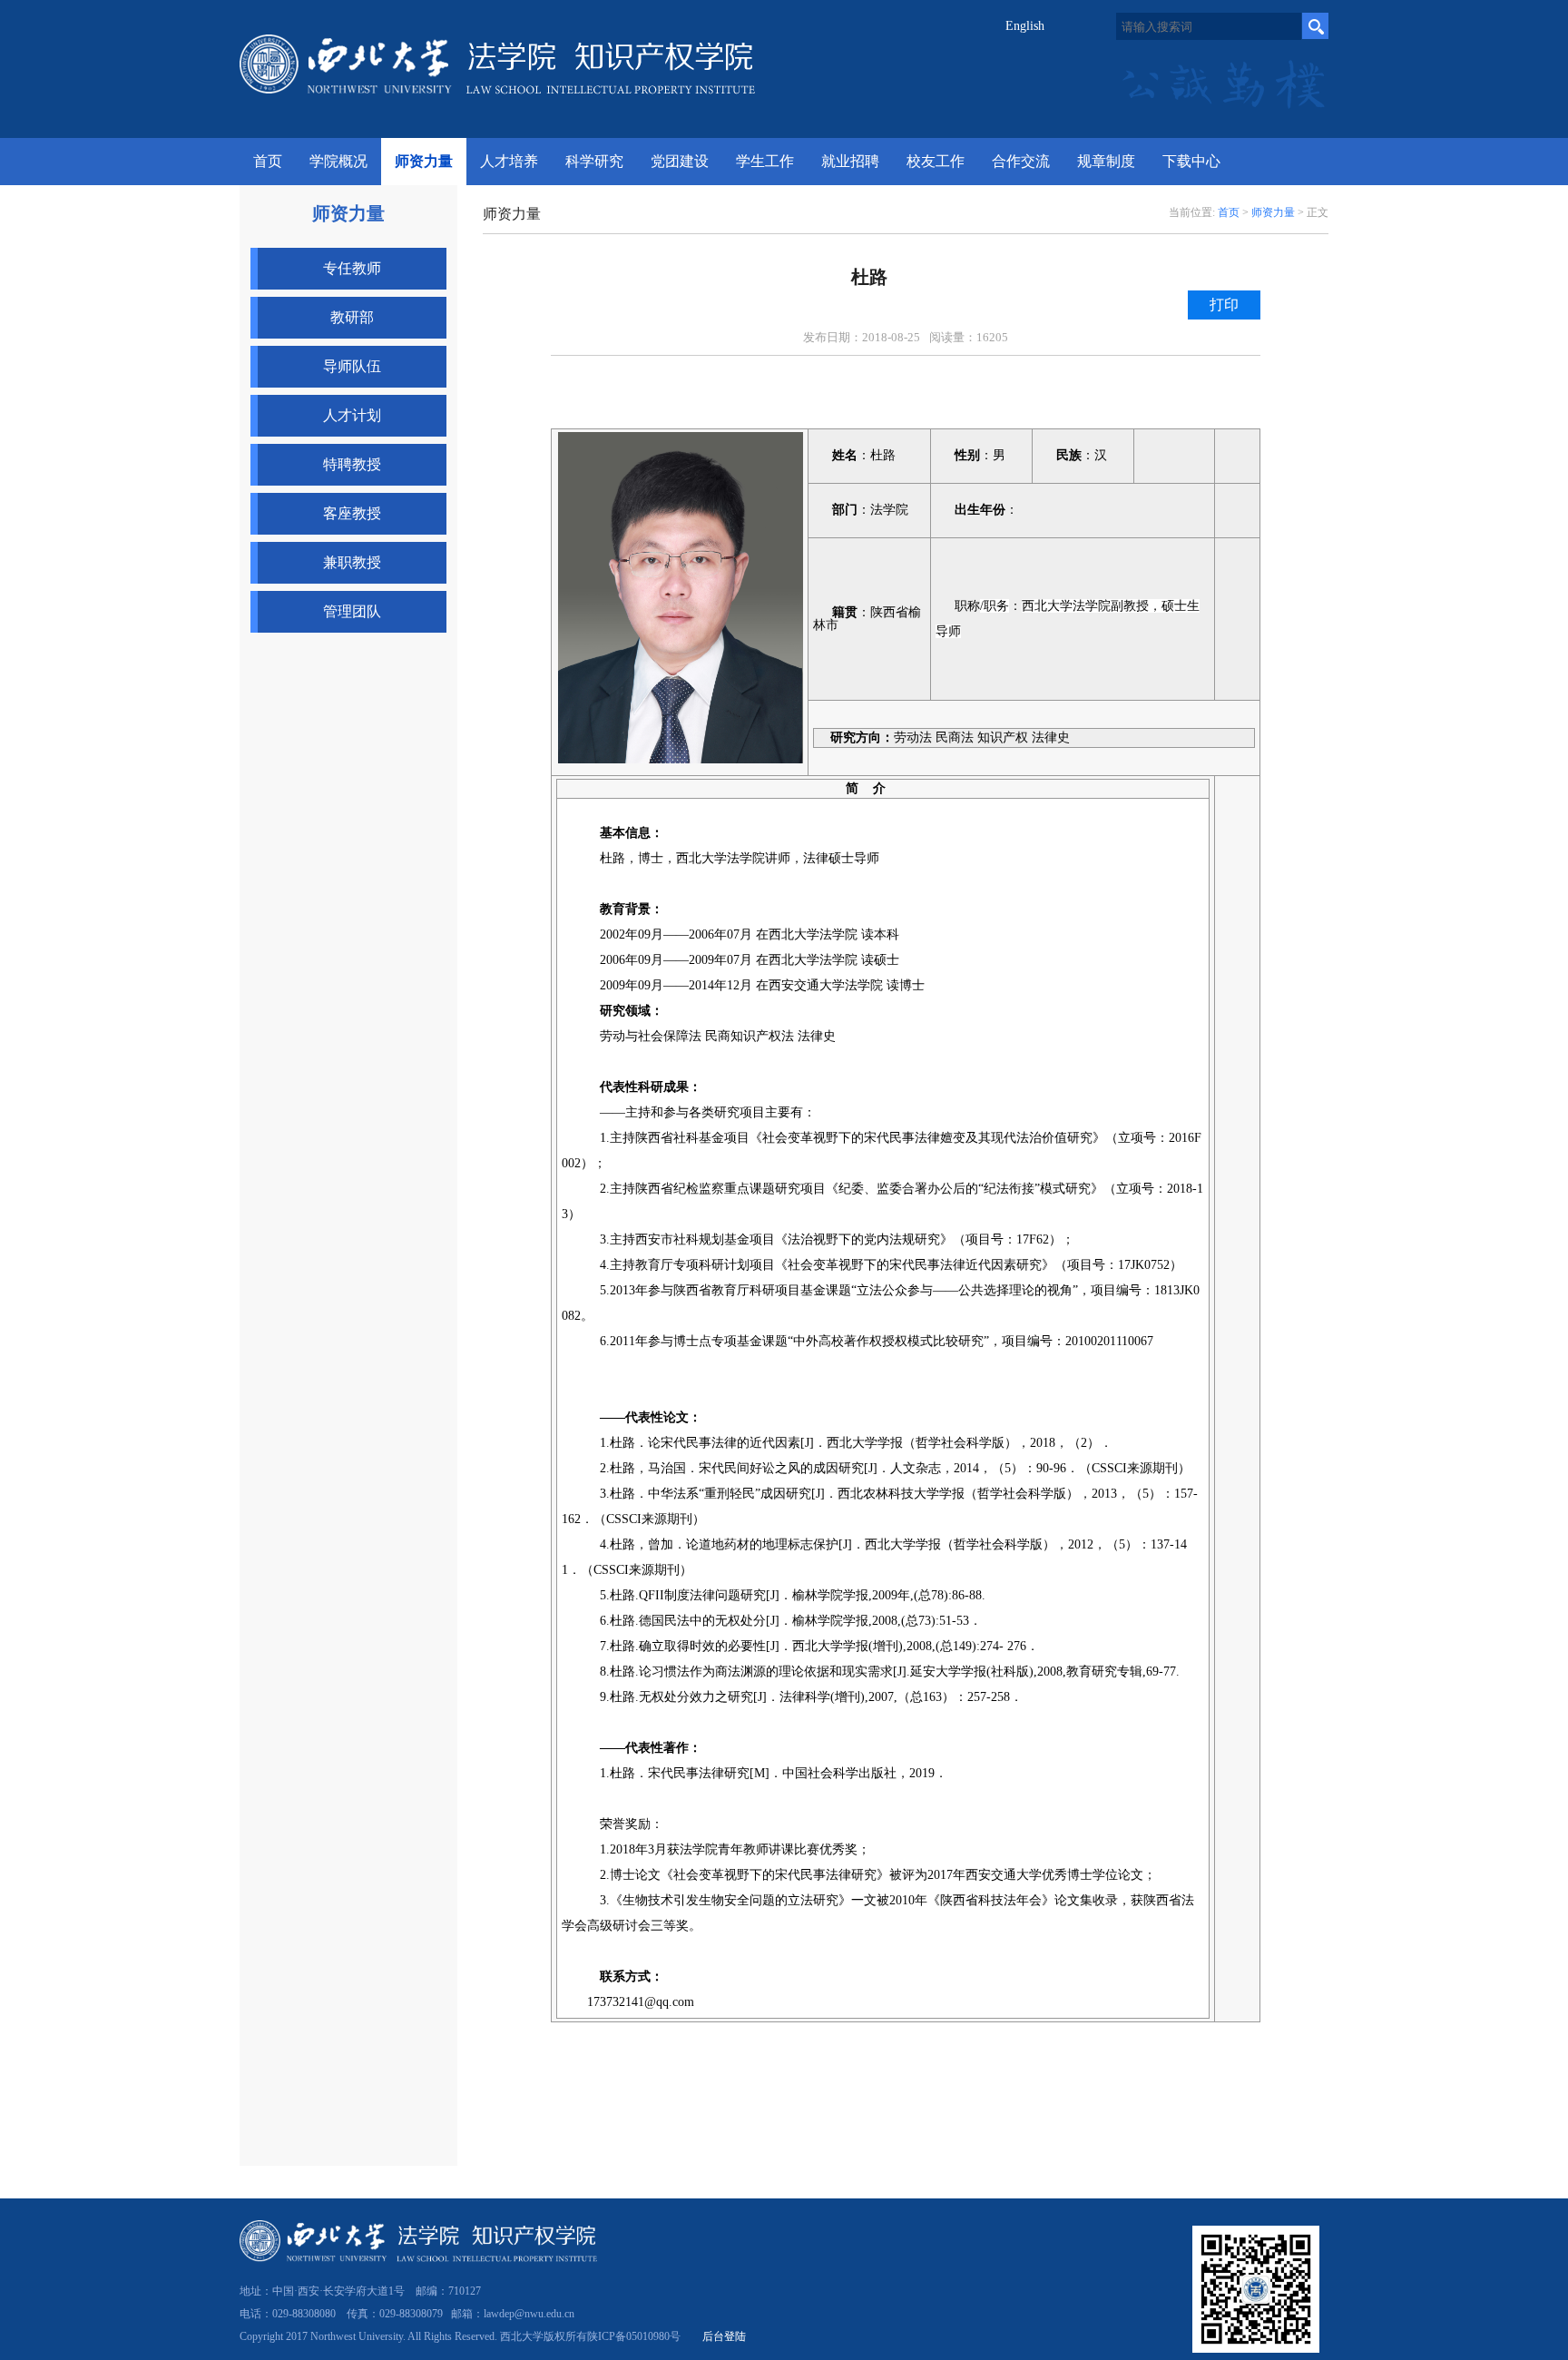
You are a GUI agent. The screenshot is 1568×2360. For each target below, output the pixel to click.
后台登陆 (724, 2336)
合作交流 (1021, 161)
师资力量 (424, 161)
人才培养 (509, 161)
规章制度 (1106, 161)
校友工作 (936, 161)
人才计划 (352, 415)
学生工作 (765, 161)
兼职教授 (352, 562)
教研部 (352, 317)
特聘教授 (352, 464)
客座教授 (352, 513)
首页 (1229, 212)
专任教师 (352, 268)
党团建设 (680, 161)
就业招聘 (850, 161)
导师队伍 (352, 366)
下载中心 (1191, 161)
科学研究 (594, 161)
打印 (1224, 305)
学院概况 (338, 161)
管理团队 (352, 611)
